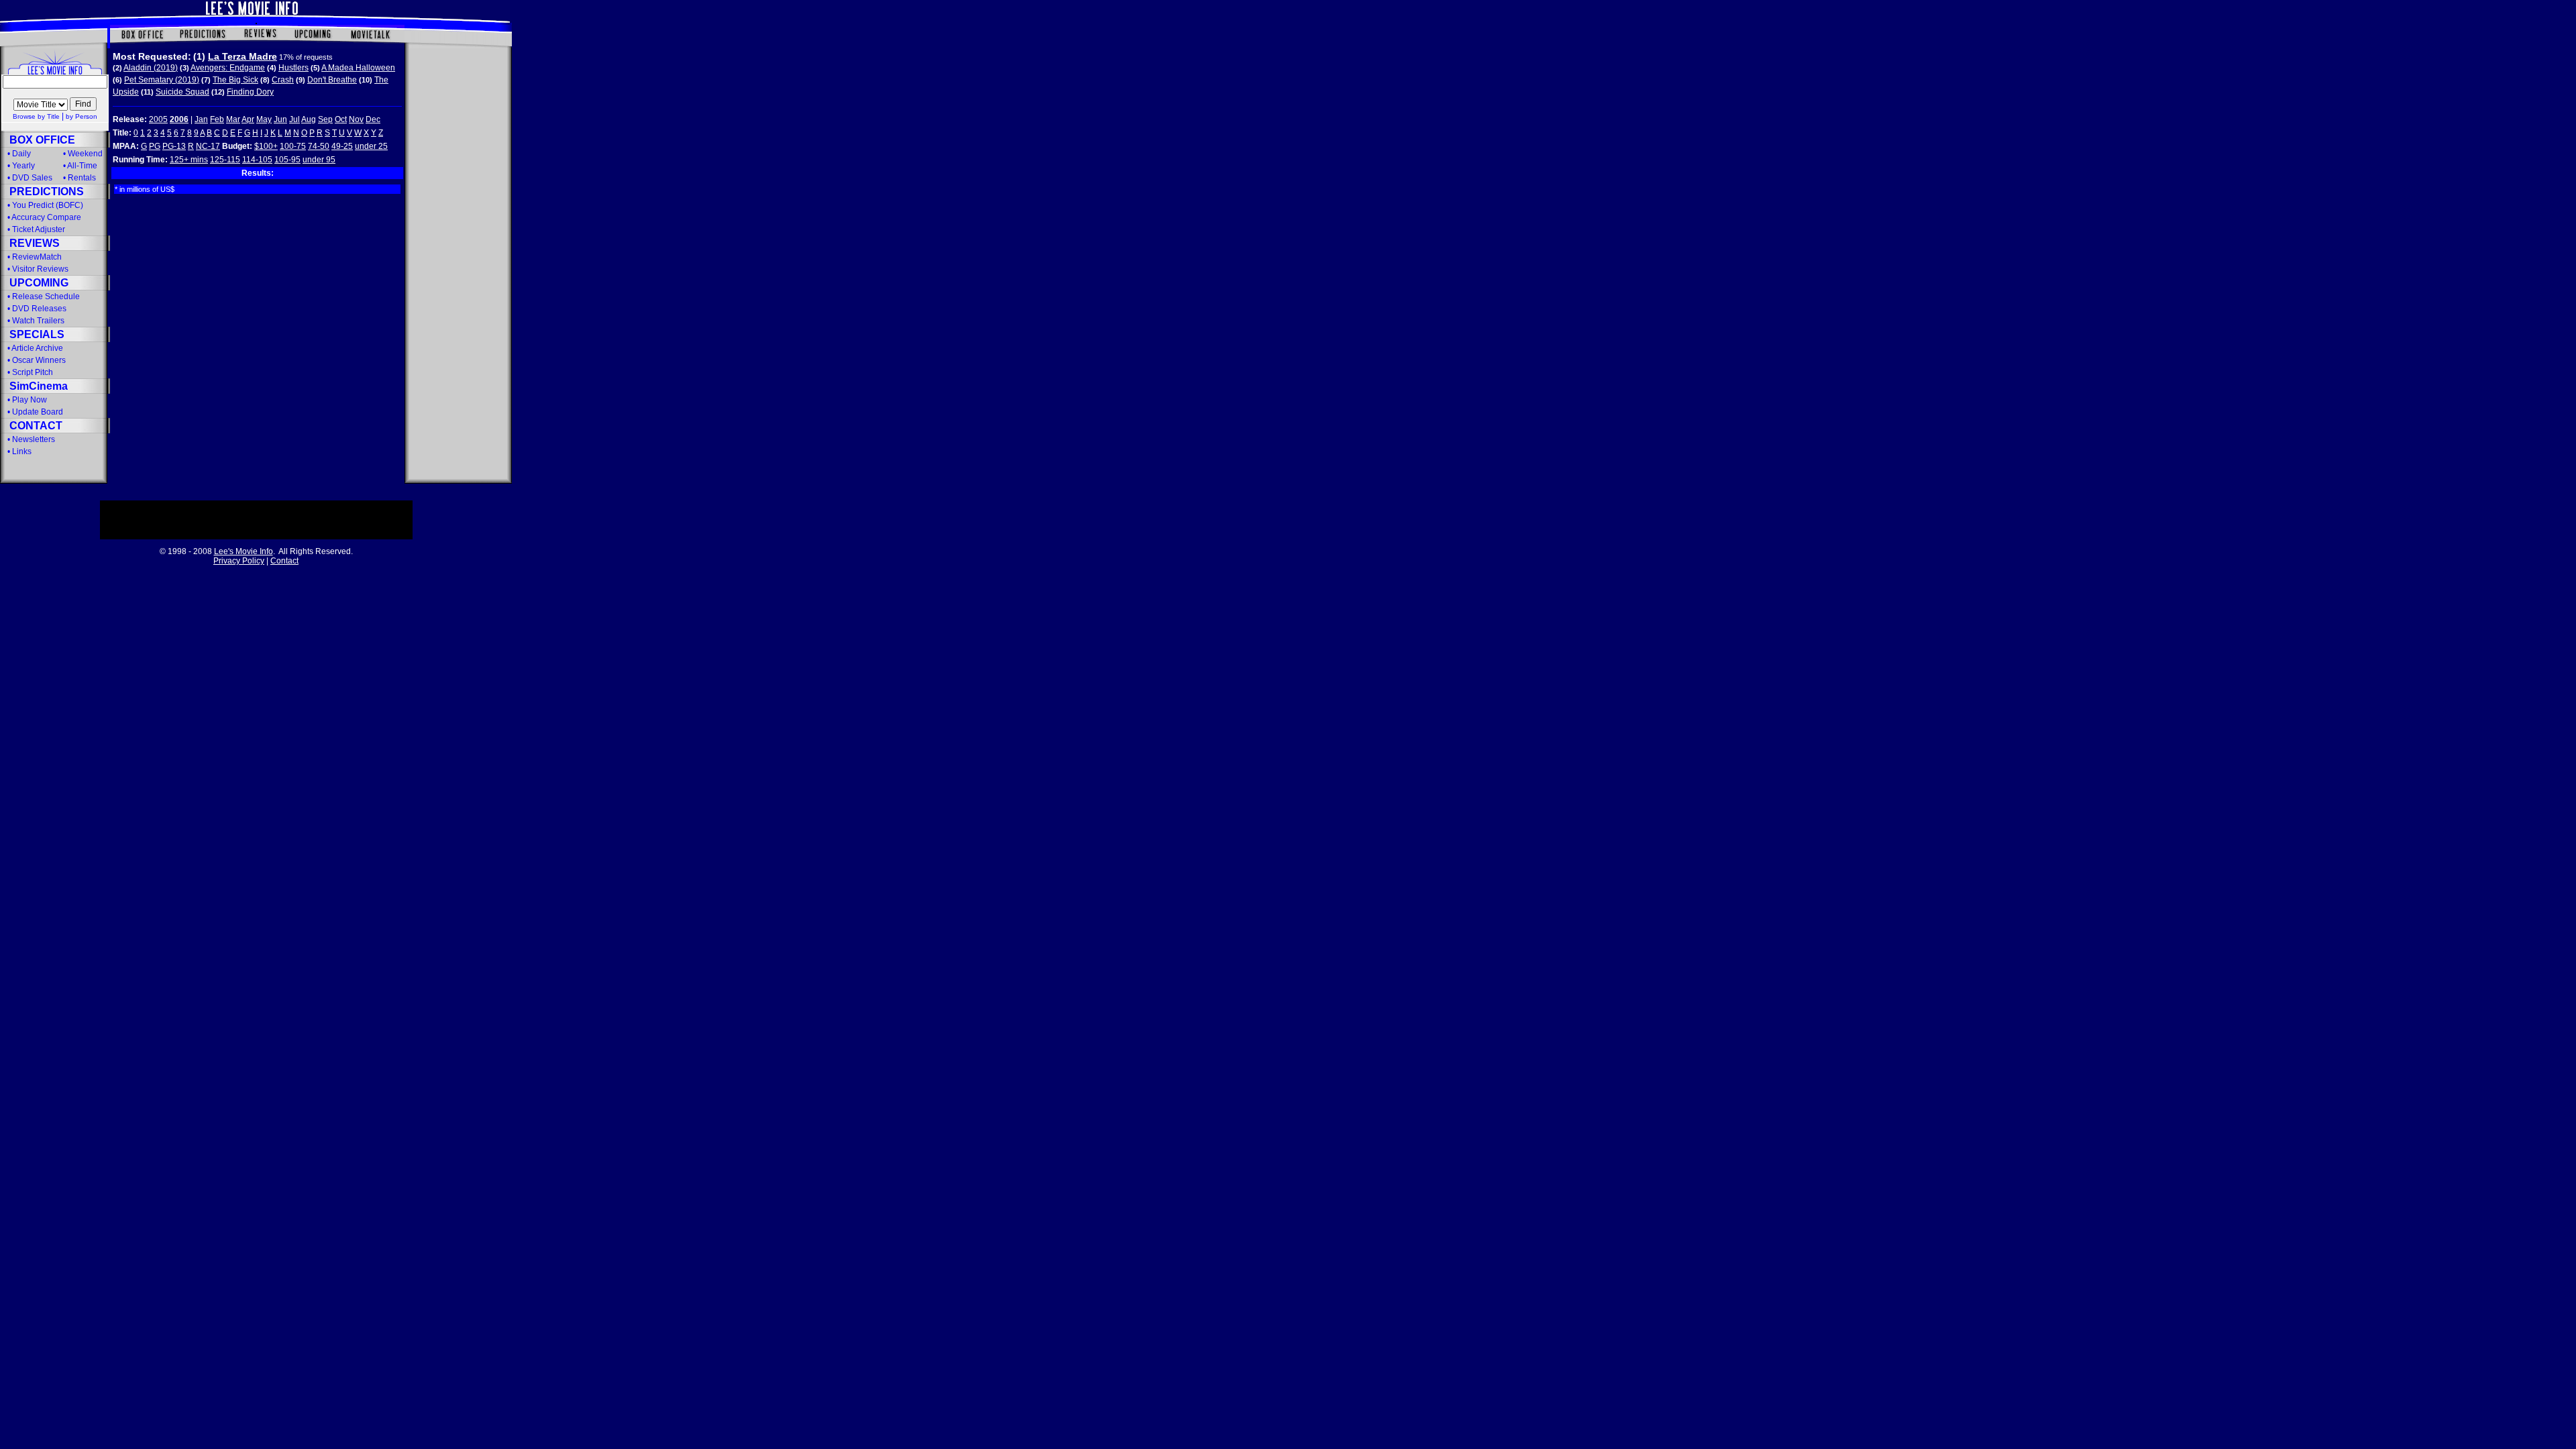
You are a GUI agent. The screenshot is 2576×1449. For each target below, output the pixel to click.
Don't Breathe (332, 80)
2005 (158, 119)
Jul (294, 119)
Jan (201, 119)
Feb (217, 119)
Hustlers (293, 68)
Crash (283, 80)
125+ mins (189, 160)
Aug (309, 119)
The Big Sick (235, 80)
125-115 (225, 160)
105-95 (287, 160)
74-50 (319, 146)
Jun (280, 119)
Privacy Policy (239, 561)
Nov (356, 119)
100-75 (293, 146)
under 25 (371, 146)
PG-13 (174, 146)
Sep (325, 119)
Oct (341, 119)
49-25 (342, 146)
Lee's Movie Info (244, 551)
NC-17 (208, 146)
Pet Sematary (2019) (162, 80)
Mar (233, 119)
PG (155, 146)
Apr (248, 119)
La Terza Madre (243, 56)
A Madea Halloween (358, 68)
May (264, 119)
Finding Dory (250, 92)
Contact (284, 561)
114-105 (257, 160)
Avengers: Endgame (228, 68)
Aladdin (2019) (151, 68)
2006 (179, 119)
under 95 (319, 160)
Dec (373, 119)
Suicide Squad (182, 92)
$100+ (266, 146)
